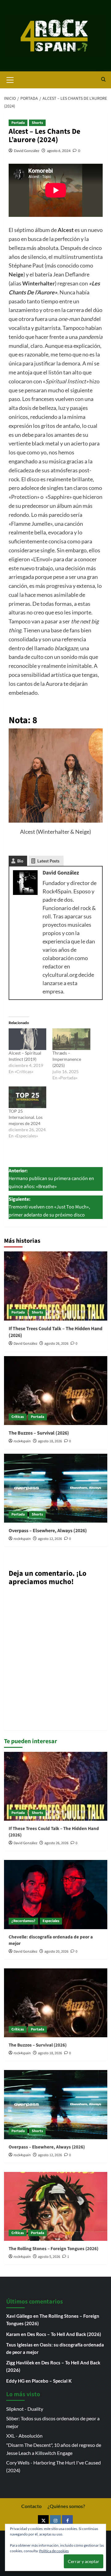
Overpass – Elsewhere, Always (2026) (48, 1531)
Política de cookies (54, 2551)
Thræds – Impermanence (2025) (67, 1059)
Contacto (31, 2506)
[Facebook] (67, 2521)
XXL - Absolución (24, 2436)
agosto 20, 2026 (56, 1952)
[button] (10, 79)
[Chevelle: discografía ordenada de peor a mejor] (56, 1894)
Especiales (51, 1921)
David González (27, 151)
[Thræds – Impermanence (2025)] (71, 1039)
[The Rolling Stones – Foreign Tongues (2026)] (56, 2206)
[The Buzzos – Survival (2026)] (56, 1391)
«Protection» (24, 497)
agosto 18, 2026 (50, 1441)
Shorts (37, 123)
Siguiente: (49, 1207)
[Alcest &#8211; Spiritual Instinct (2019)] (28, 1039)
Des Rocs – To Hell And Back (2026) (64, 2334)
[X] (43, 2521)
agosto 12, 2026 (50, 1539)
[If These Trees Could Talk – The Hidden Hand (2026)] (56, 1286)
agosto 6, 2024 (59, 151)
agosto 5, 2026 (49, 2257)
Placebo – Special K (52, 2381)
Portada (18, 123)
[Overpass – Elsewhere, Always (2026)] (56, 1488)
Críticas (18, 1417)
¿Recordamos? (23, 1921)
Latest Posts (48, 861)
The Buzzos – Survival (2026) (39, 1433)
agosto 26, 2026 (56, 1344)
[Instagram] (55, 2521)
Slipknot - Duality (25, 2409)
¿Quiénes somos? (66, 2506)
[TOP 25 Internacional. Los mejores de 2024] (28, 1097)
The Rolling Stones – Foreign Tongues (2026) (53, 2249)
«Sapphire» (59, 497)
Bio (20, 861)
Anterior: (51, 1179)
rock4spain (22, 1441)
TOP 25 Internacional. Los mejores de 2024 (26, 1117)
